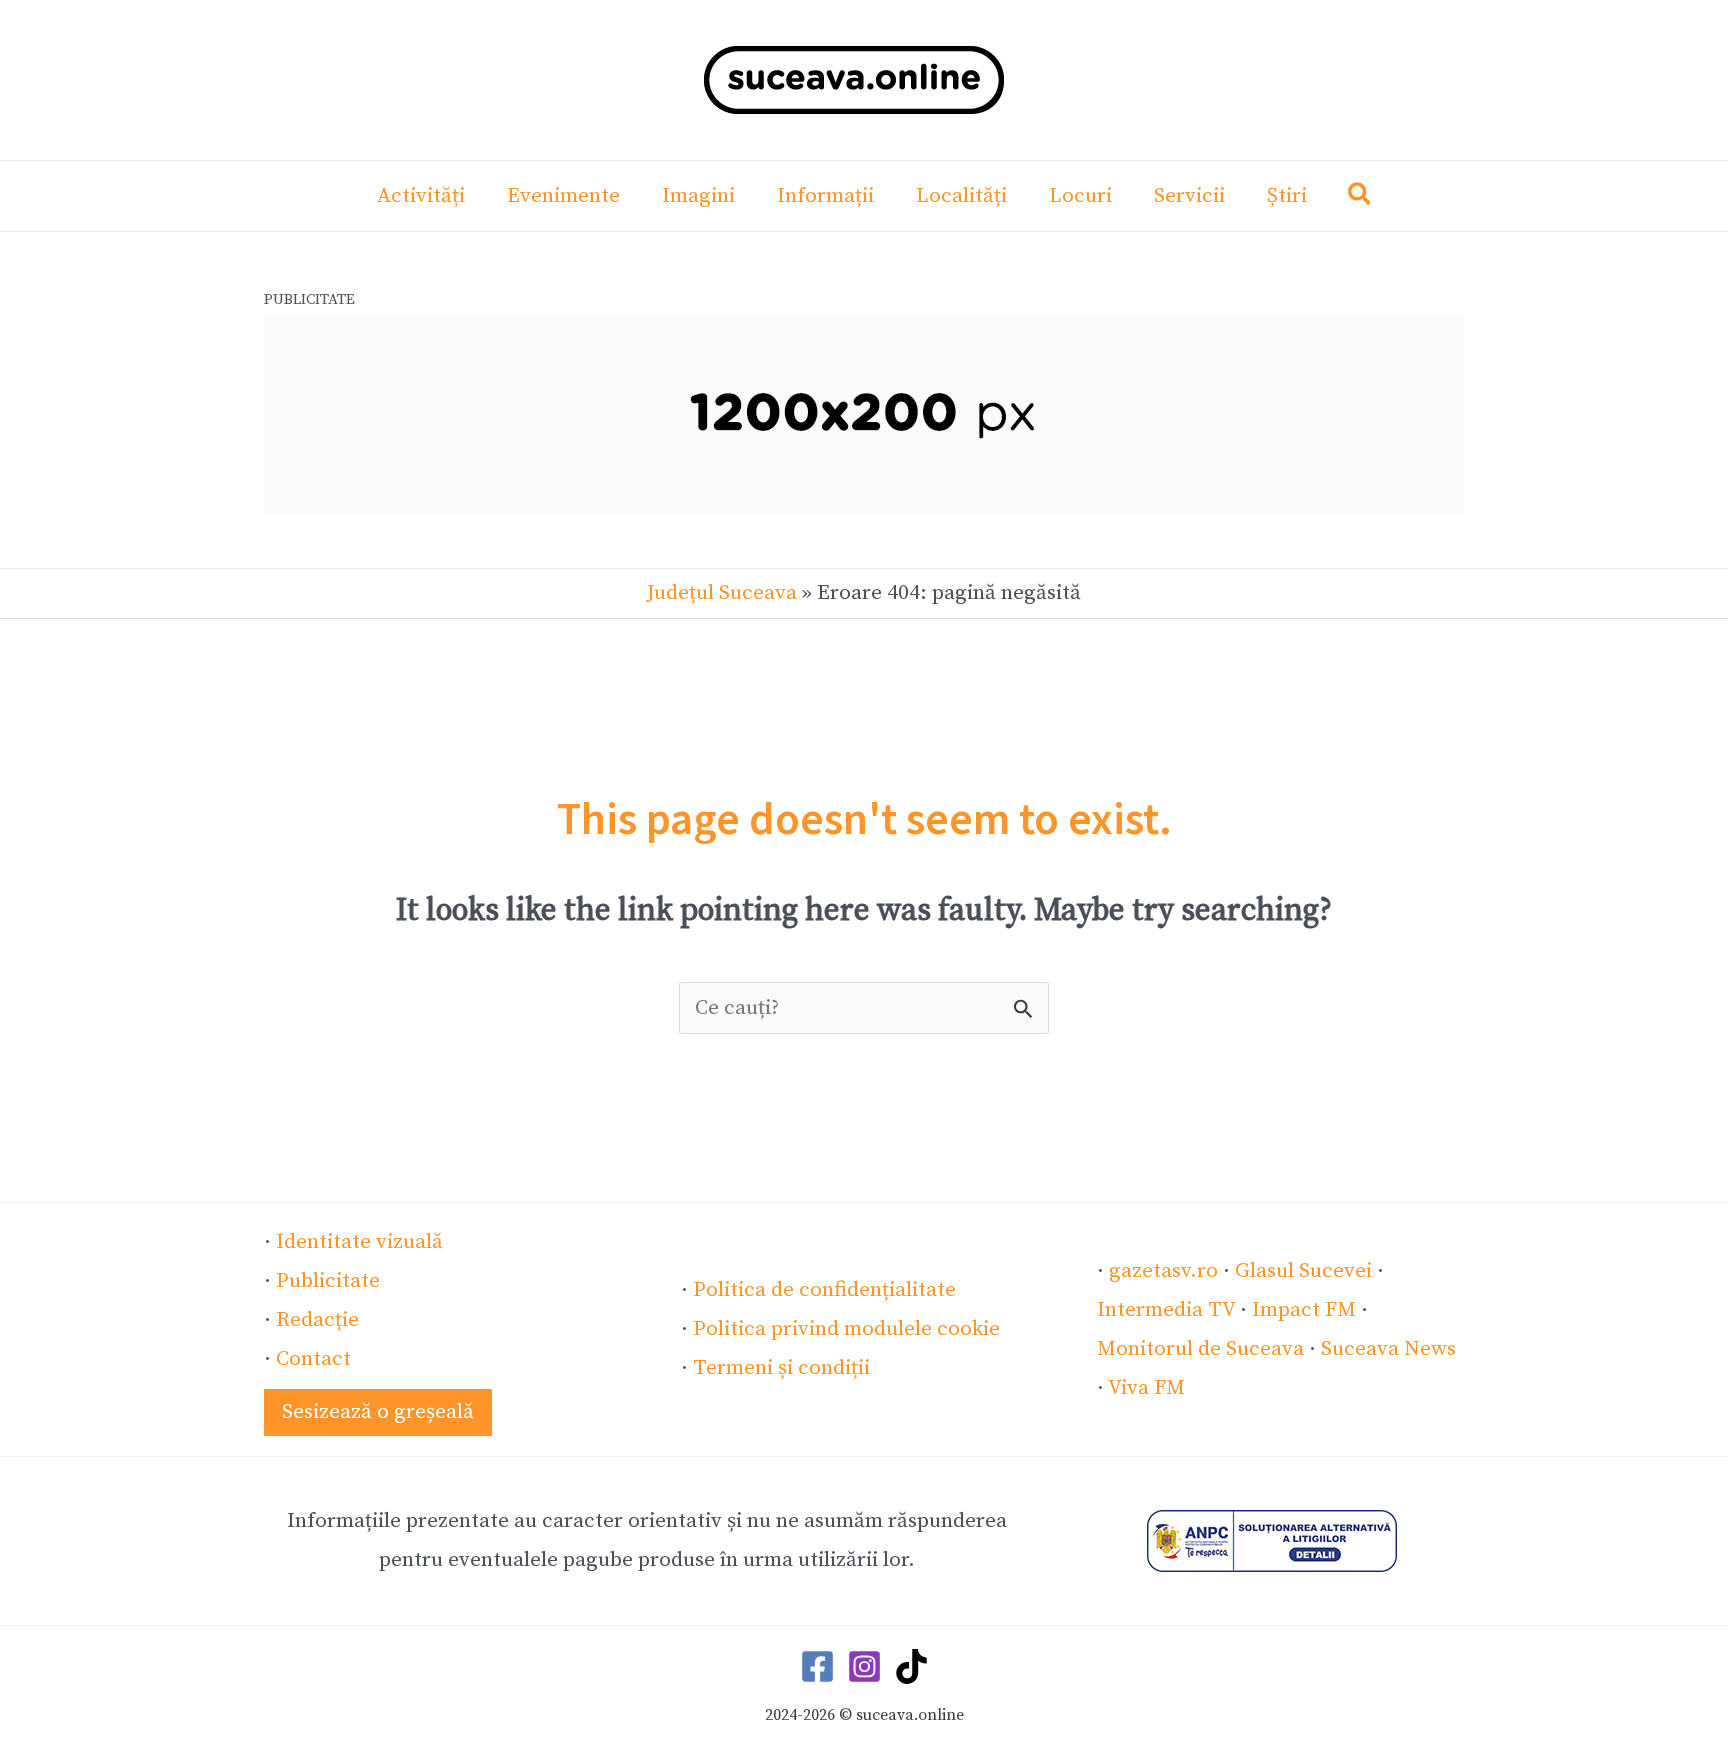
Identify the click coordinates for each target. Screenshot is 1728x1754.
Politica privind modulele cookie (846, 1329)
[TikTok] (911, 1666)
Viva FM (1146, 1388)
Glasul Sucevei (1303, 1271)
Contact (313, 1359)
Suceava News (1388, 1349)
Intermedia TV (1166, 1310)
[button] (1360, 198)
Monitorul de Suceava (1200, 1349)
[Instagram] (864, 1666)
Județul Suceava (722, 593)
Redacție (317, 1320)
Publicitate (328, 1281)
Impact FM (1304, 1310)
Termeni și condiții (781, 1368)
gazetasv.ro (1163, 1271)
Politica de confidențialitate (824, 1290)
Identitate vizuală (359, 1242)
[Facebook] (817, 1666)
